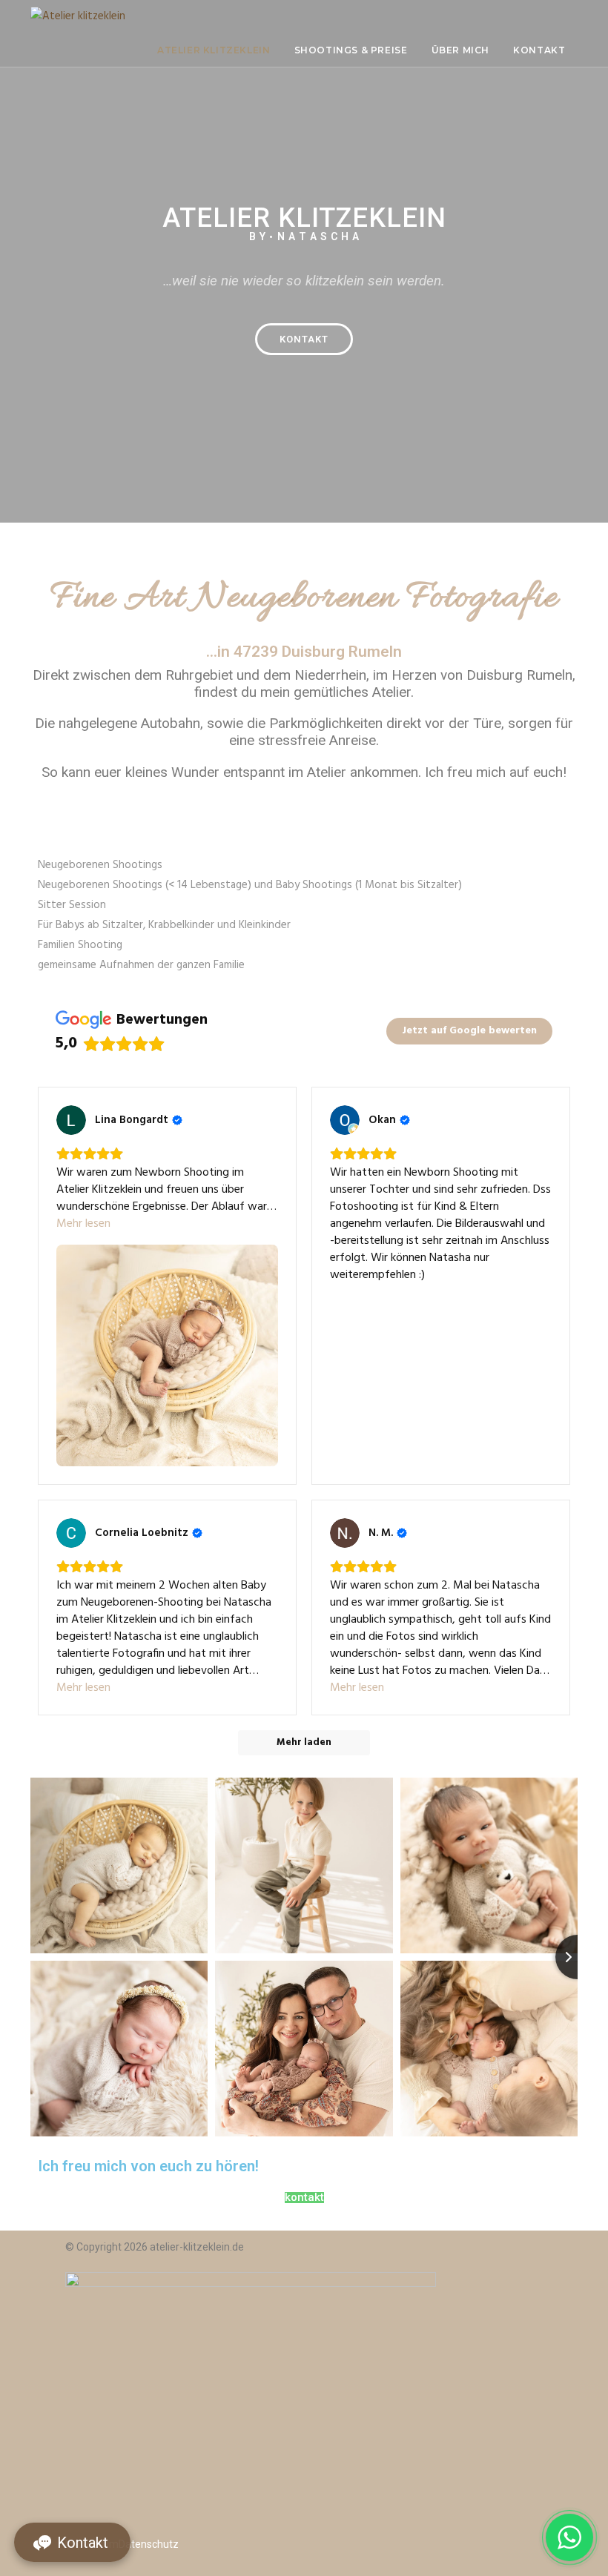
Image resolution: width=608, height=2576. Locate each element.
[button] (304, 339)
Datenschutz (149, 2544)
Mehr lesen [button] (83, 1224)
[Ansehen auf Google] (71, 1120)
